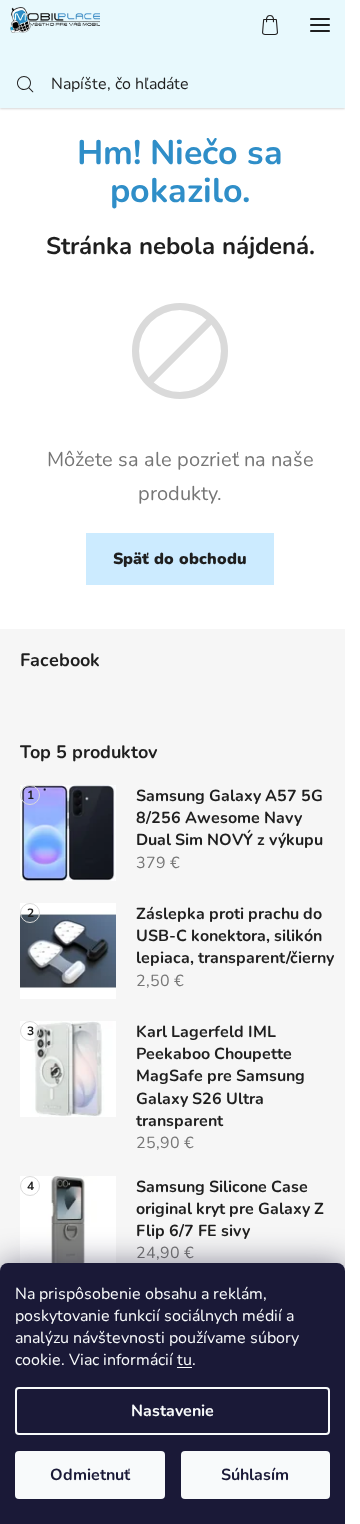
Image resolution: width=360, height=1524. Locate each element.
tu (184, 1360)
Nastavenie (172, 1411)
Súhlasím (255, 1475)
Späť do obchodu (180, 559)
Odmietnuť (90, 1475)
